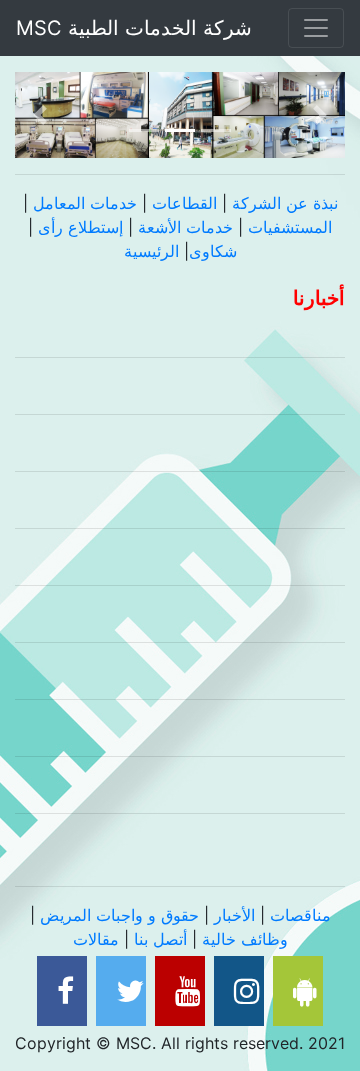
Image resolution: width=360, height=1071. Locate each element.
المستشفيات (290, 227)
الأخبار (234, 915)
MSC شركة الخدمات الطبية (140, 28)
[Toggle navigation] (316, 28)
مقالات (96, 939)
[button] (40, 115)
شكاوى (213, 251)
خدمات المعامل (85, 203)
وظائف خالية (245, 939)
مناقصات (300, 915)
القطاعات (184, 203)
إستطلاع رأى (83, 227)
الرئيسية (151, 251)
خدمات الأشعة (185, 227)
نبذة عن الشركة (285, 203)
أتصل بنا (160, 939)
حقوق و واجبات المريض (119, 915)
